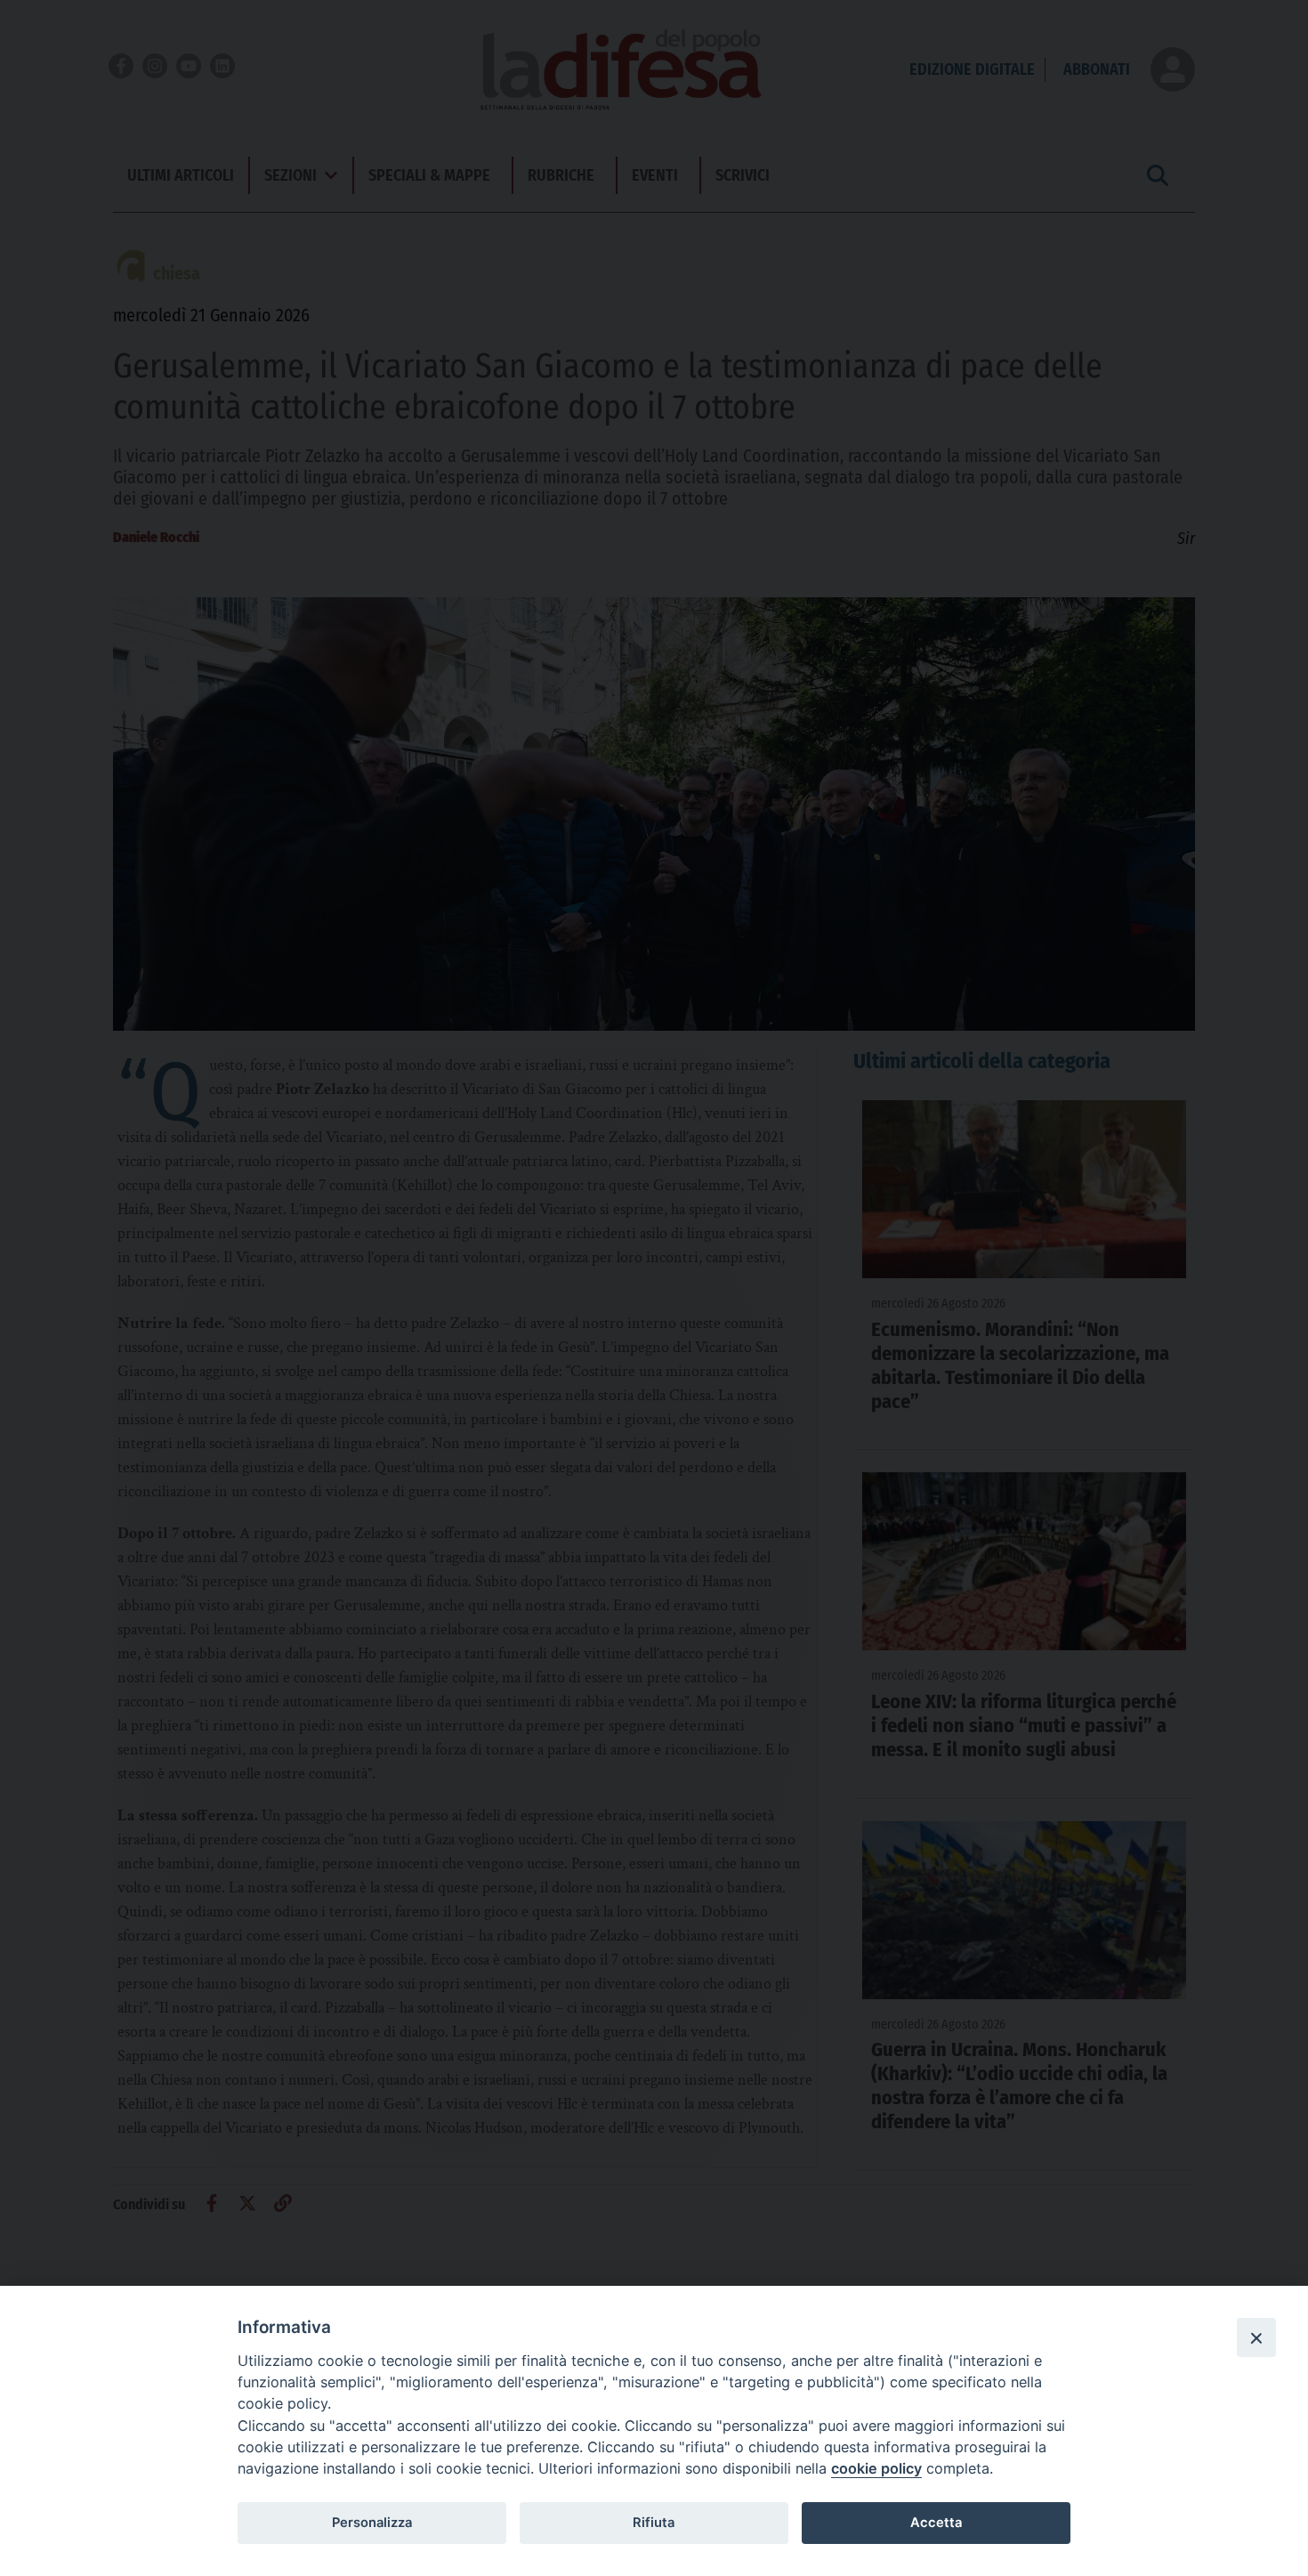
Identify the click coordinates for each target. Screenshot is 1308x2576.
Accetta (936, 2523)
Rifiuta (654, 2523)
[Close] (1256, 2337)
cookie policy (876, 2468)
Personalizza (372, 2523)
